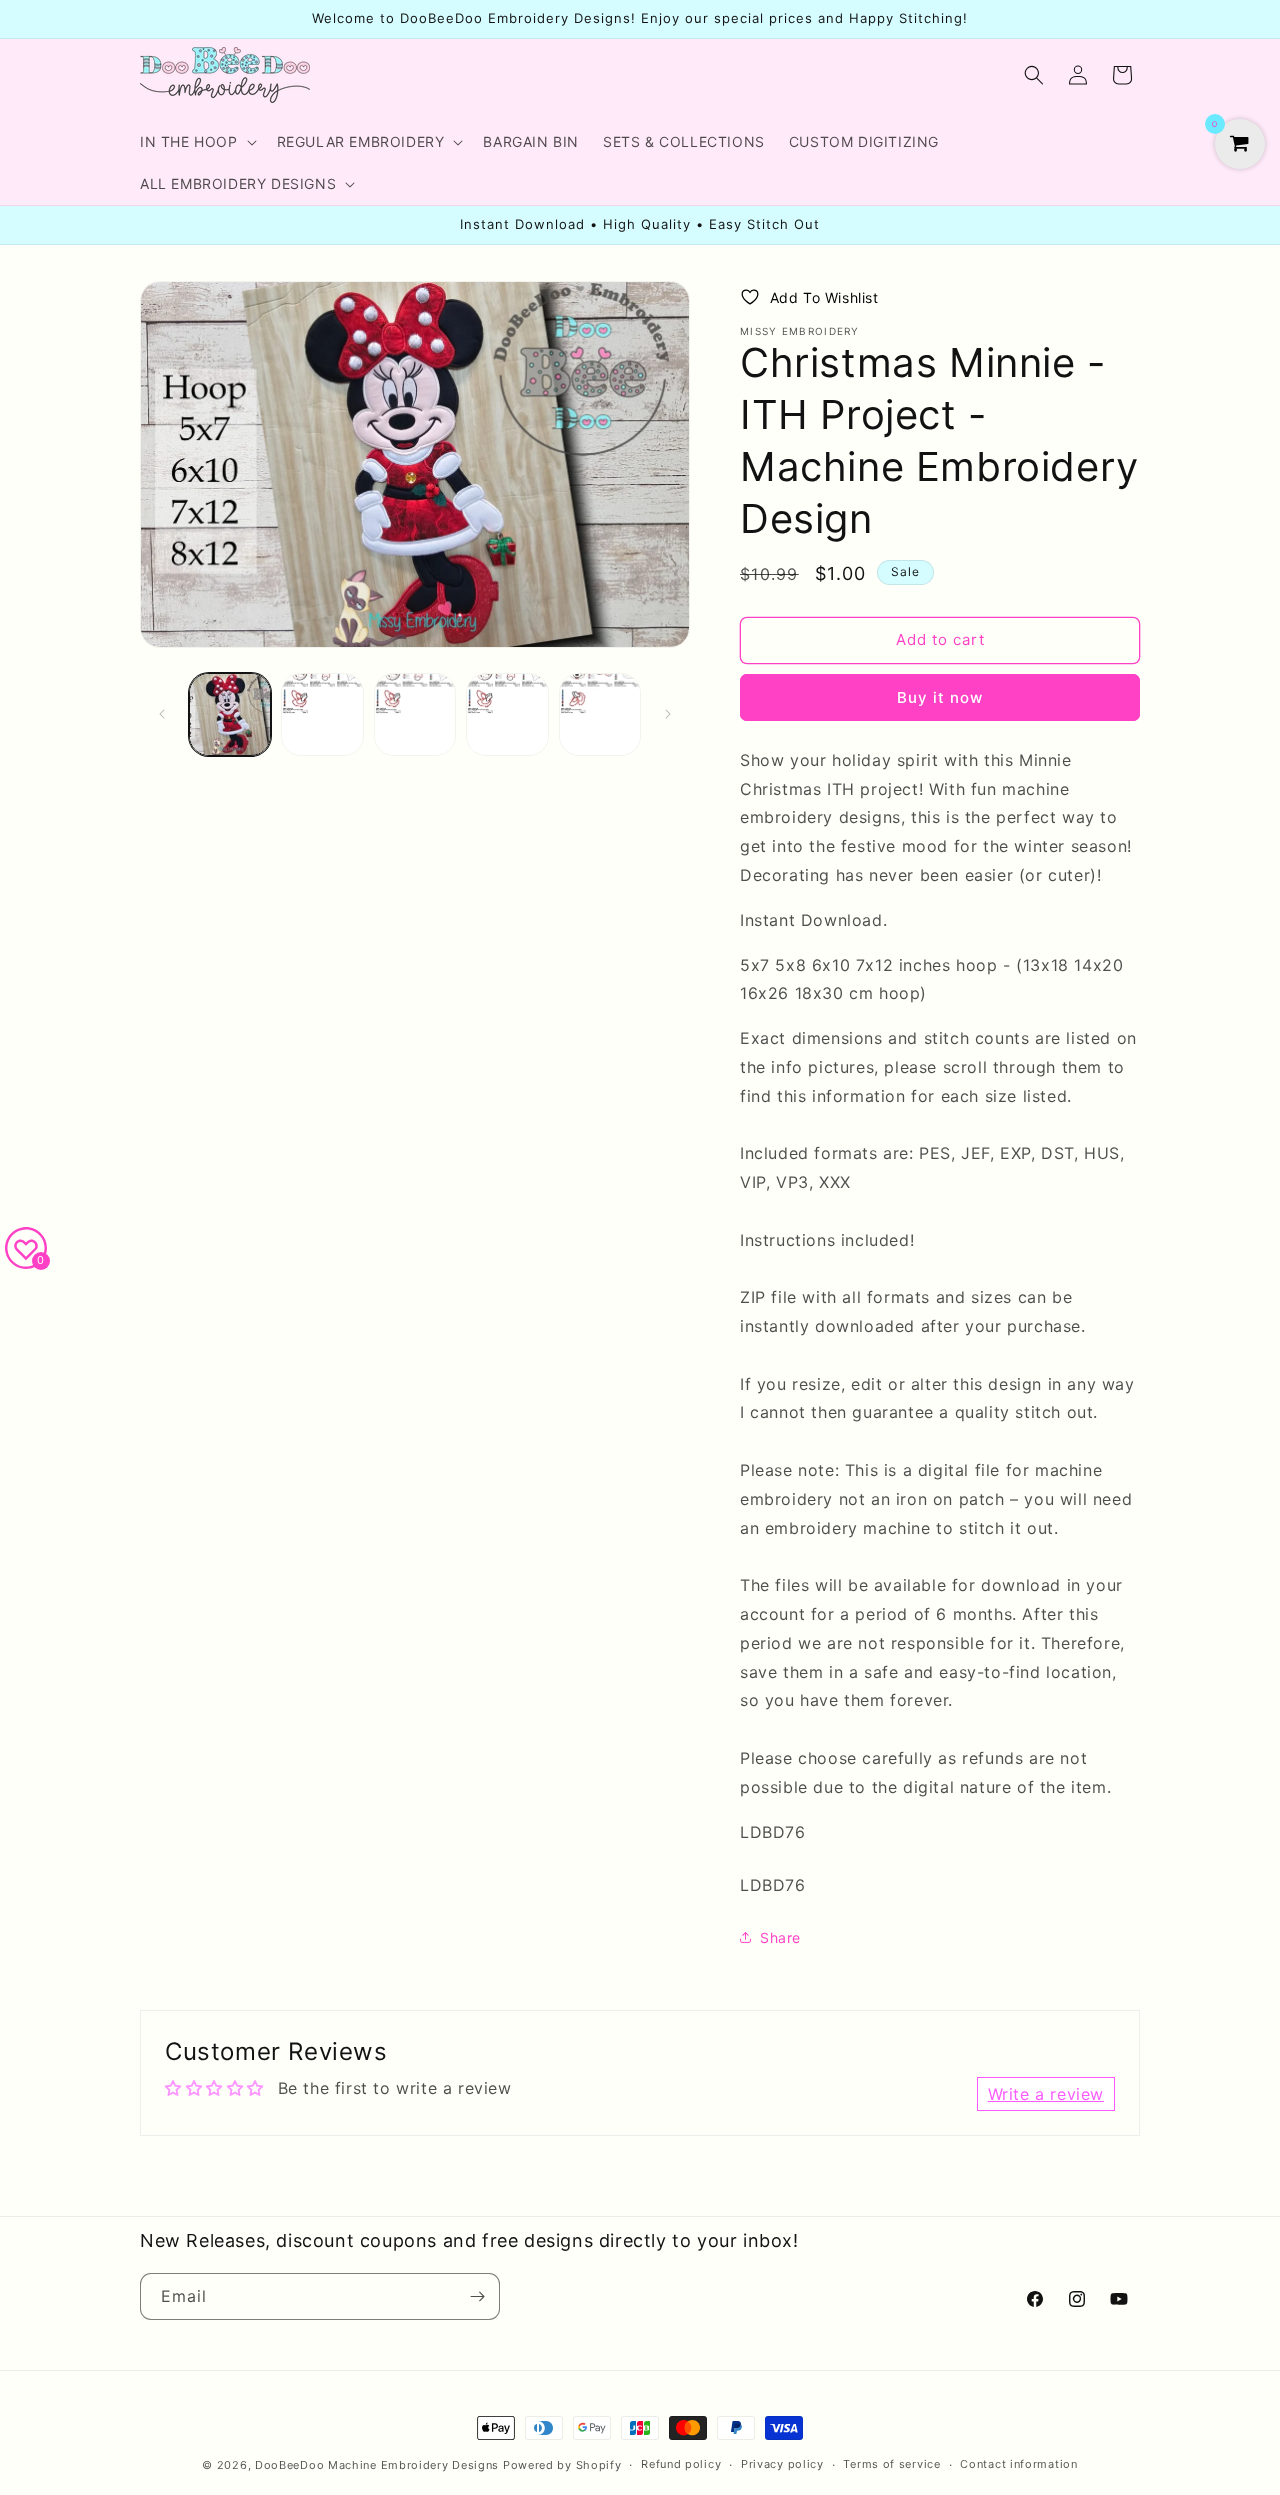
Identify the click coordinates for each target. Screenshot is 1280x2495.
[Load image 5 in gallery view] (600, 714)
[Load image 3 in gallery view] (415, 714)
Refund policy (681, 2464)
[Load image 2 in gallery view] (322, 714)
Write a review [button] (1046, 2094)
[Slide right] (668, 714)
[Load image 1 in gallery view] (230, 714)
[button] (196, 142)
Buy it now (940, 697)
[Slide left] (162, 714)
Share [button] (780, 1937)
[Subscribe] (477, 2296)
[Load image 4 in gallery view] (507, 714)
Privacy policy (782, 2464)
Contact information (1018, 2464)
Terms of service (891, 2464)
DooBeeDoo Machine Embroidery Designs (377, 2465)
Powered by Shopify (562, 2465)
